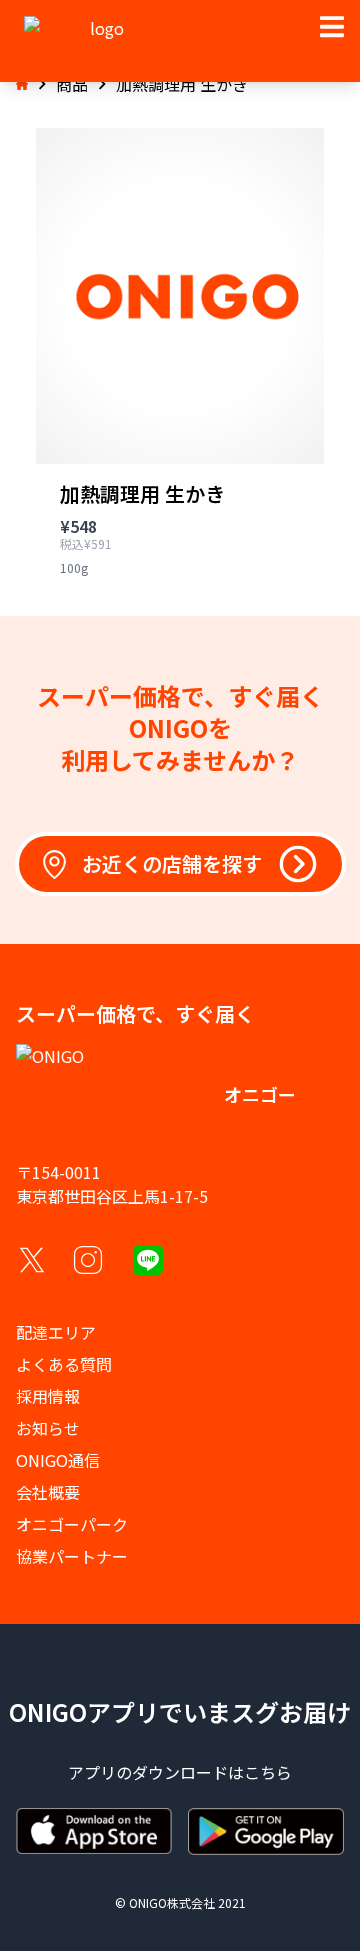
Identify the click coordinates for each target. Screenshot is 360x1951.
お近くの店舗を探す (172, 863)
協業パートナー (72, 1556)
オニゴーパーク (72, 1524)
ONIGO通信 (58, 1460)
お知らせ (48, 1428)
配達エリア (56, 1332)
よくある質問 (64, 1364)
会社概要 (48, 1492)
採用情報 (48, 1396)
